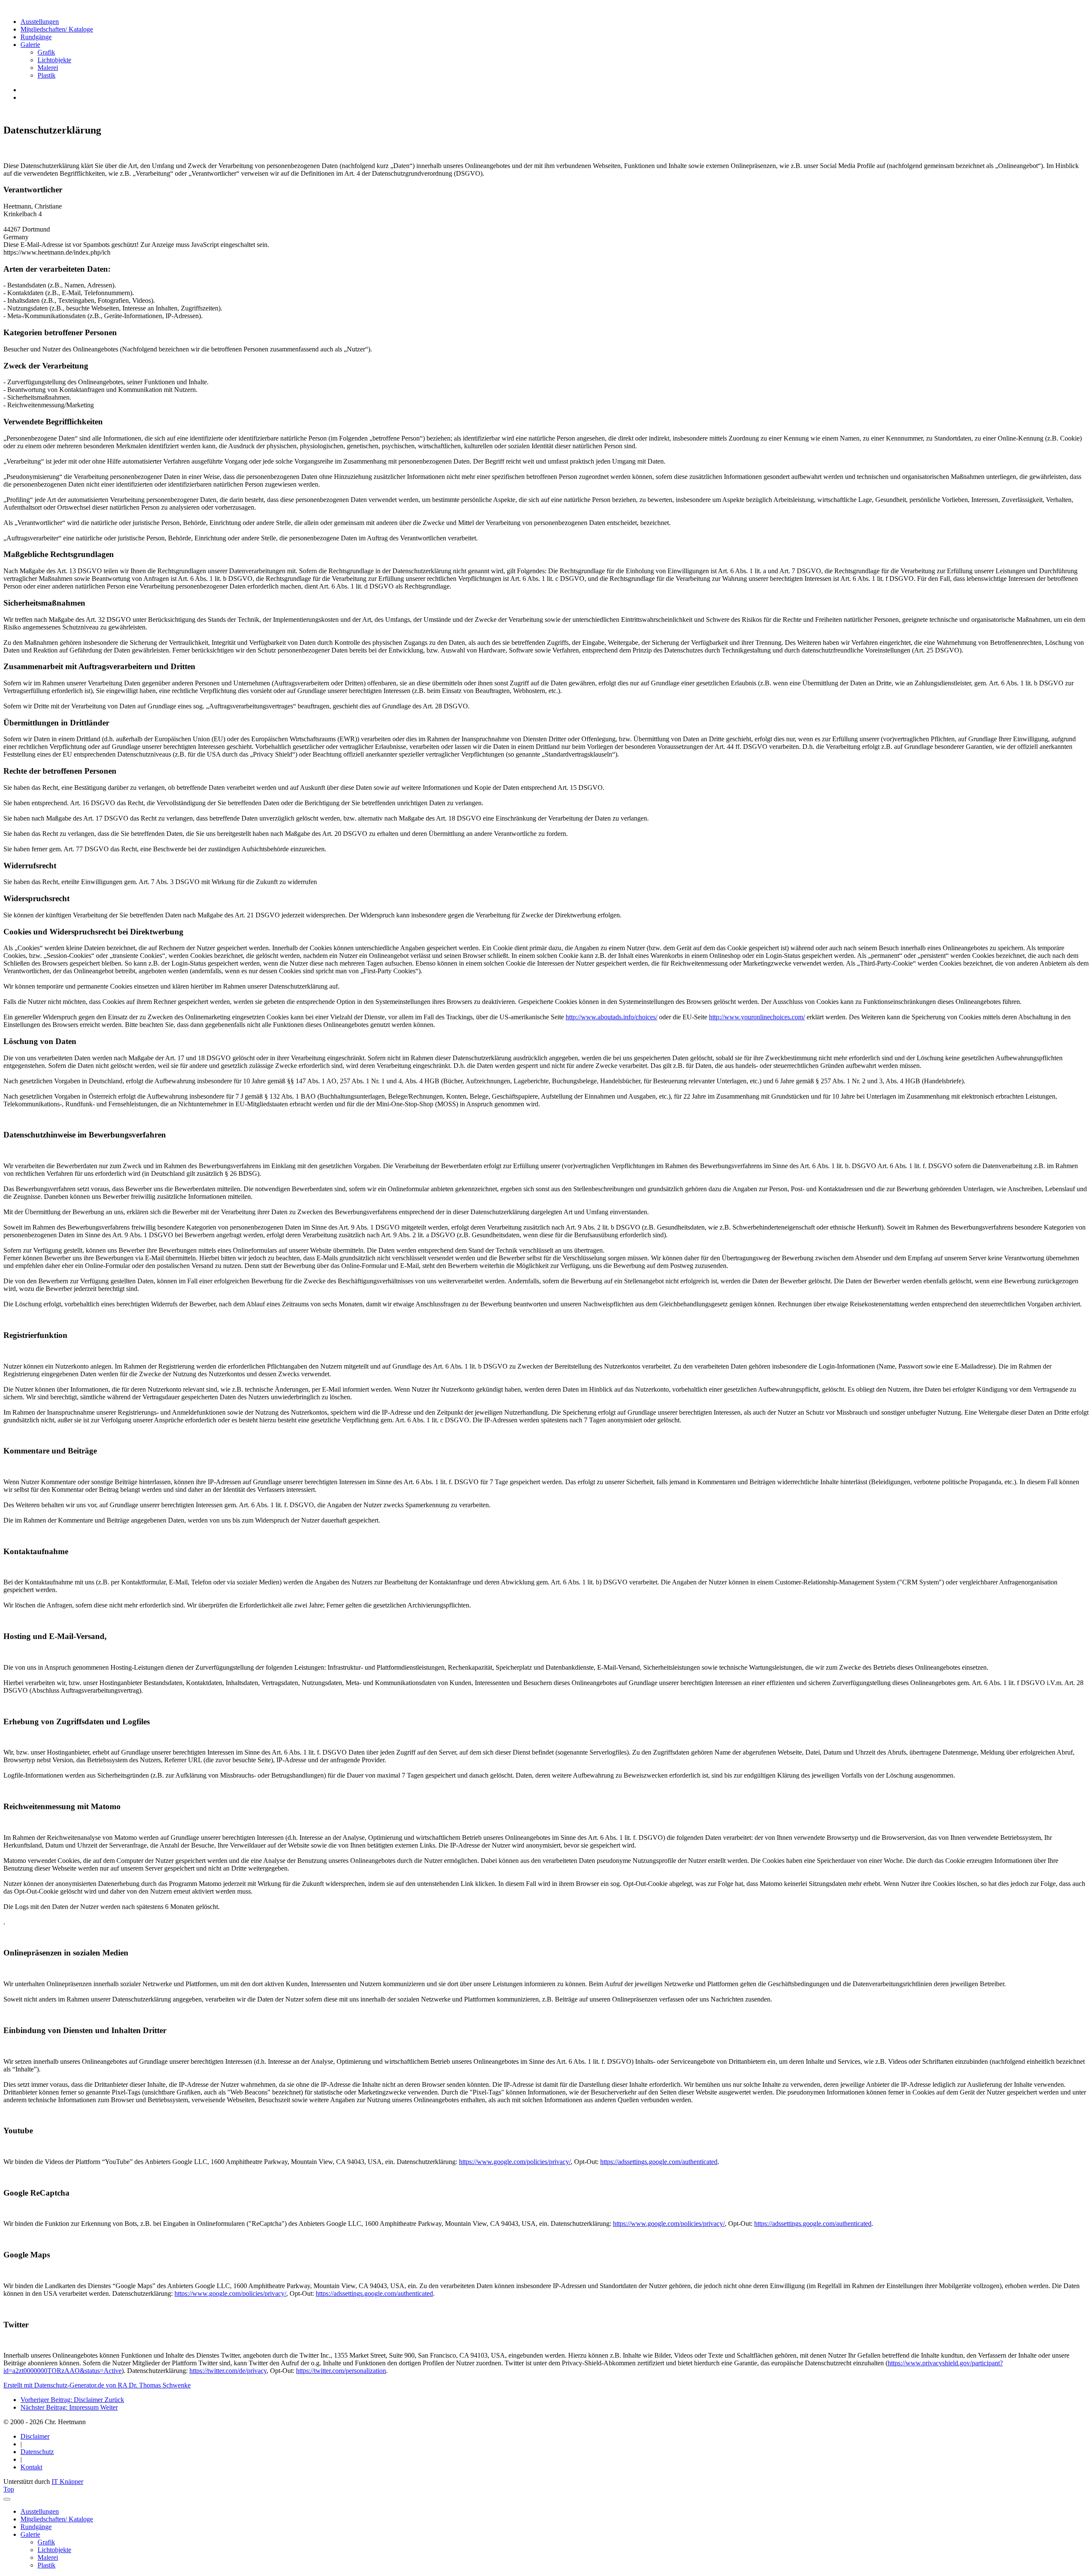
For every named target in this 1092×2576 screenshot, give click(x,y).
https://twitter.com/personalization (341, 2371)
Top (9, 2489)
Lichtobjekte (54, 60)
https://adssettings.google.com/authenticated (659, 2162)
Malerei (48, 68)
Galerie (30, 45)
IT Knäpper (67, 2482)
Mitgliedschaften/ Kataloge (57, 29)
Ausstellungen (40, 22)
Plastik (46, 75)
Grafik (46, 52)
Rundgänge (36, 37)
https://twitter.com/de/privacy (228, 2371)
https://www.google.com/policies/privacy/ (515, 2162)
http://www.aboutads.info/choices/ (611, 1017)
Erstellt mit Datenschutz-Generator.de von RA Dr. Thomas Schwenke (97, 2385)
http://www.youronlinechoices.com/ (757, 1017)
